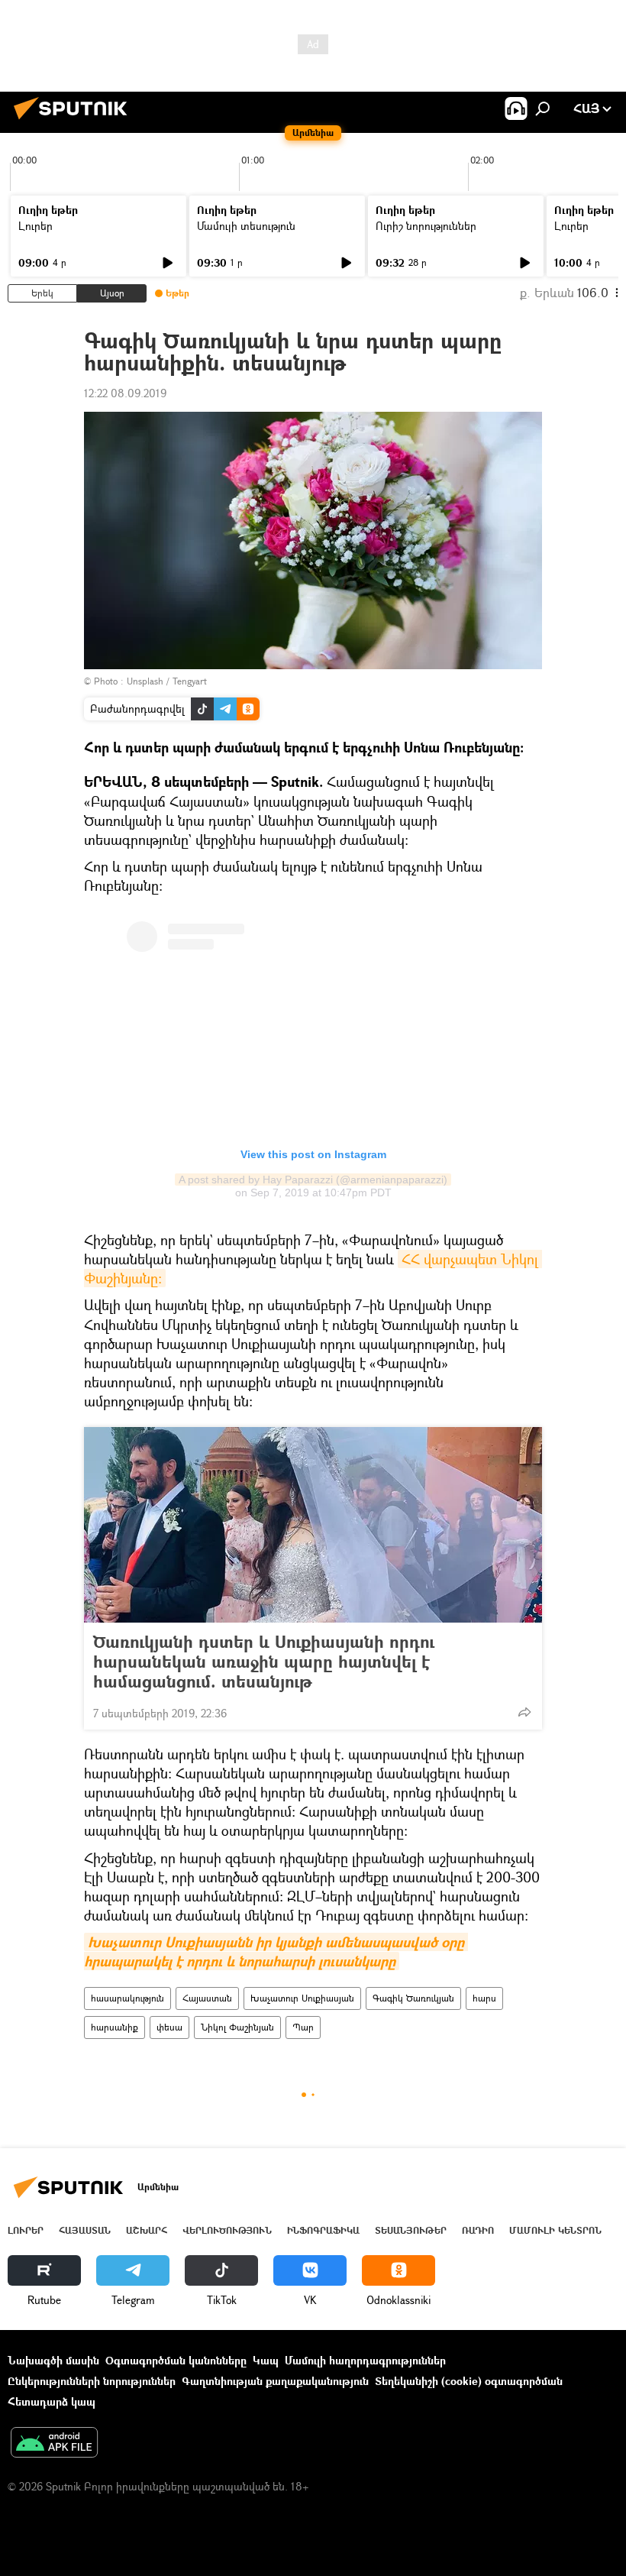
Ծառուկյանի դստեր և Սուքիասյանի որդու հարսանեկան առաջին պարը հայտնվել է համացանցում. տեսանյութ (264, 1662)
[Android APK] (54, 2444)
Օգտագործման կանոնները (176, 2360)
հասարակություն (127, 1998)
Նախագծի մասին (53, 2360)
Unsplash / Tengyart (167, 681)
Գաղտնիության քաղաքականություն (275, 2381)
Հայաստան (207, 1998)
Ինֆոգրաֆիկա (323, 2230)
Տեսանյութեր (411, 2230)
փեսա (169, 2027)
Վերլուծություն (227, 2230)
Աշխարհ (147, 2230)
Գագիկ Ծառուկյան (413, 1998)
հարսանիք (115, 2027)
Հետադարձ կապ (52, 2401)
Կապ (266, 2360)
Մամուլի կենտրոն (555, 2230)
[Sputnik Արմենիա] (75, 121)
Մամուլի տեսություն (246, 226)
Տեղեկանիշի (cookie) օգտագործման (469, 2381)
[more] (524, 1712)
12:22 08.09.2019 (125, 393)
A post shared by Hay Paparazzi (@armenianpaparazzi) (313, 1180)
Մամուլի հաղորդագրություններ (365, 2360)
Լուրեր (35, 226)
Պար (303, 2027)
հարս (484, 1998)
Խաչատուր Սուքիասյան (302, 1998)
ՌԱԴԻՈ (478, 2230)
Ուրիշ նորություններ (426, 226)
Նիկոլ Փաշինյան (237, 2027)
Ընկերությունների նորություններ (92, 2381)
